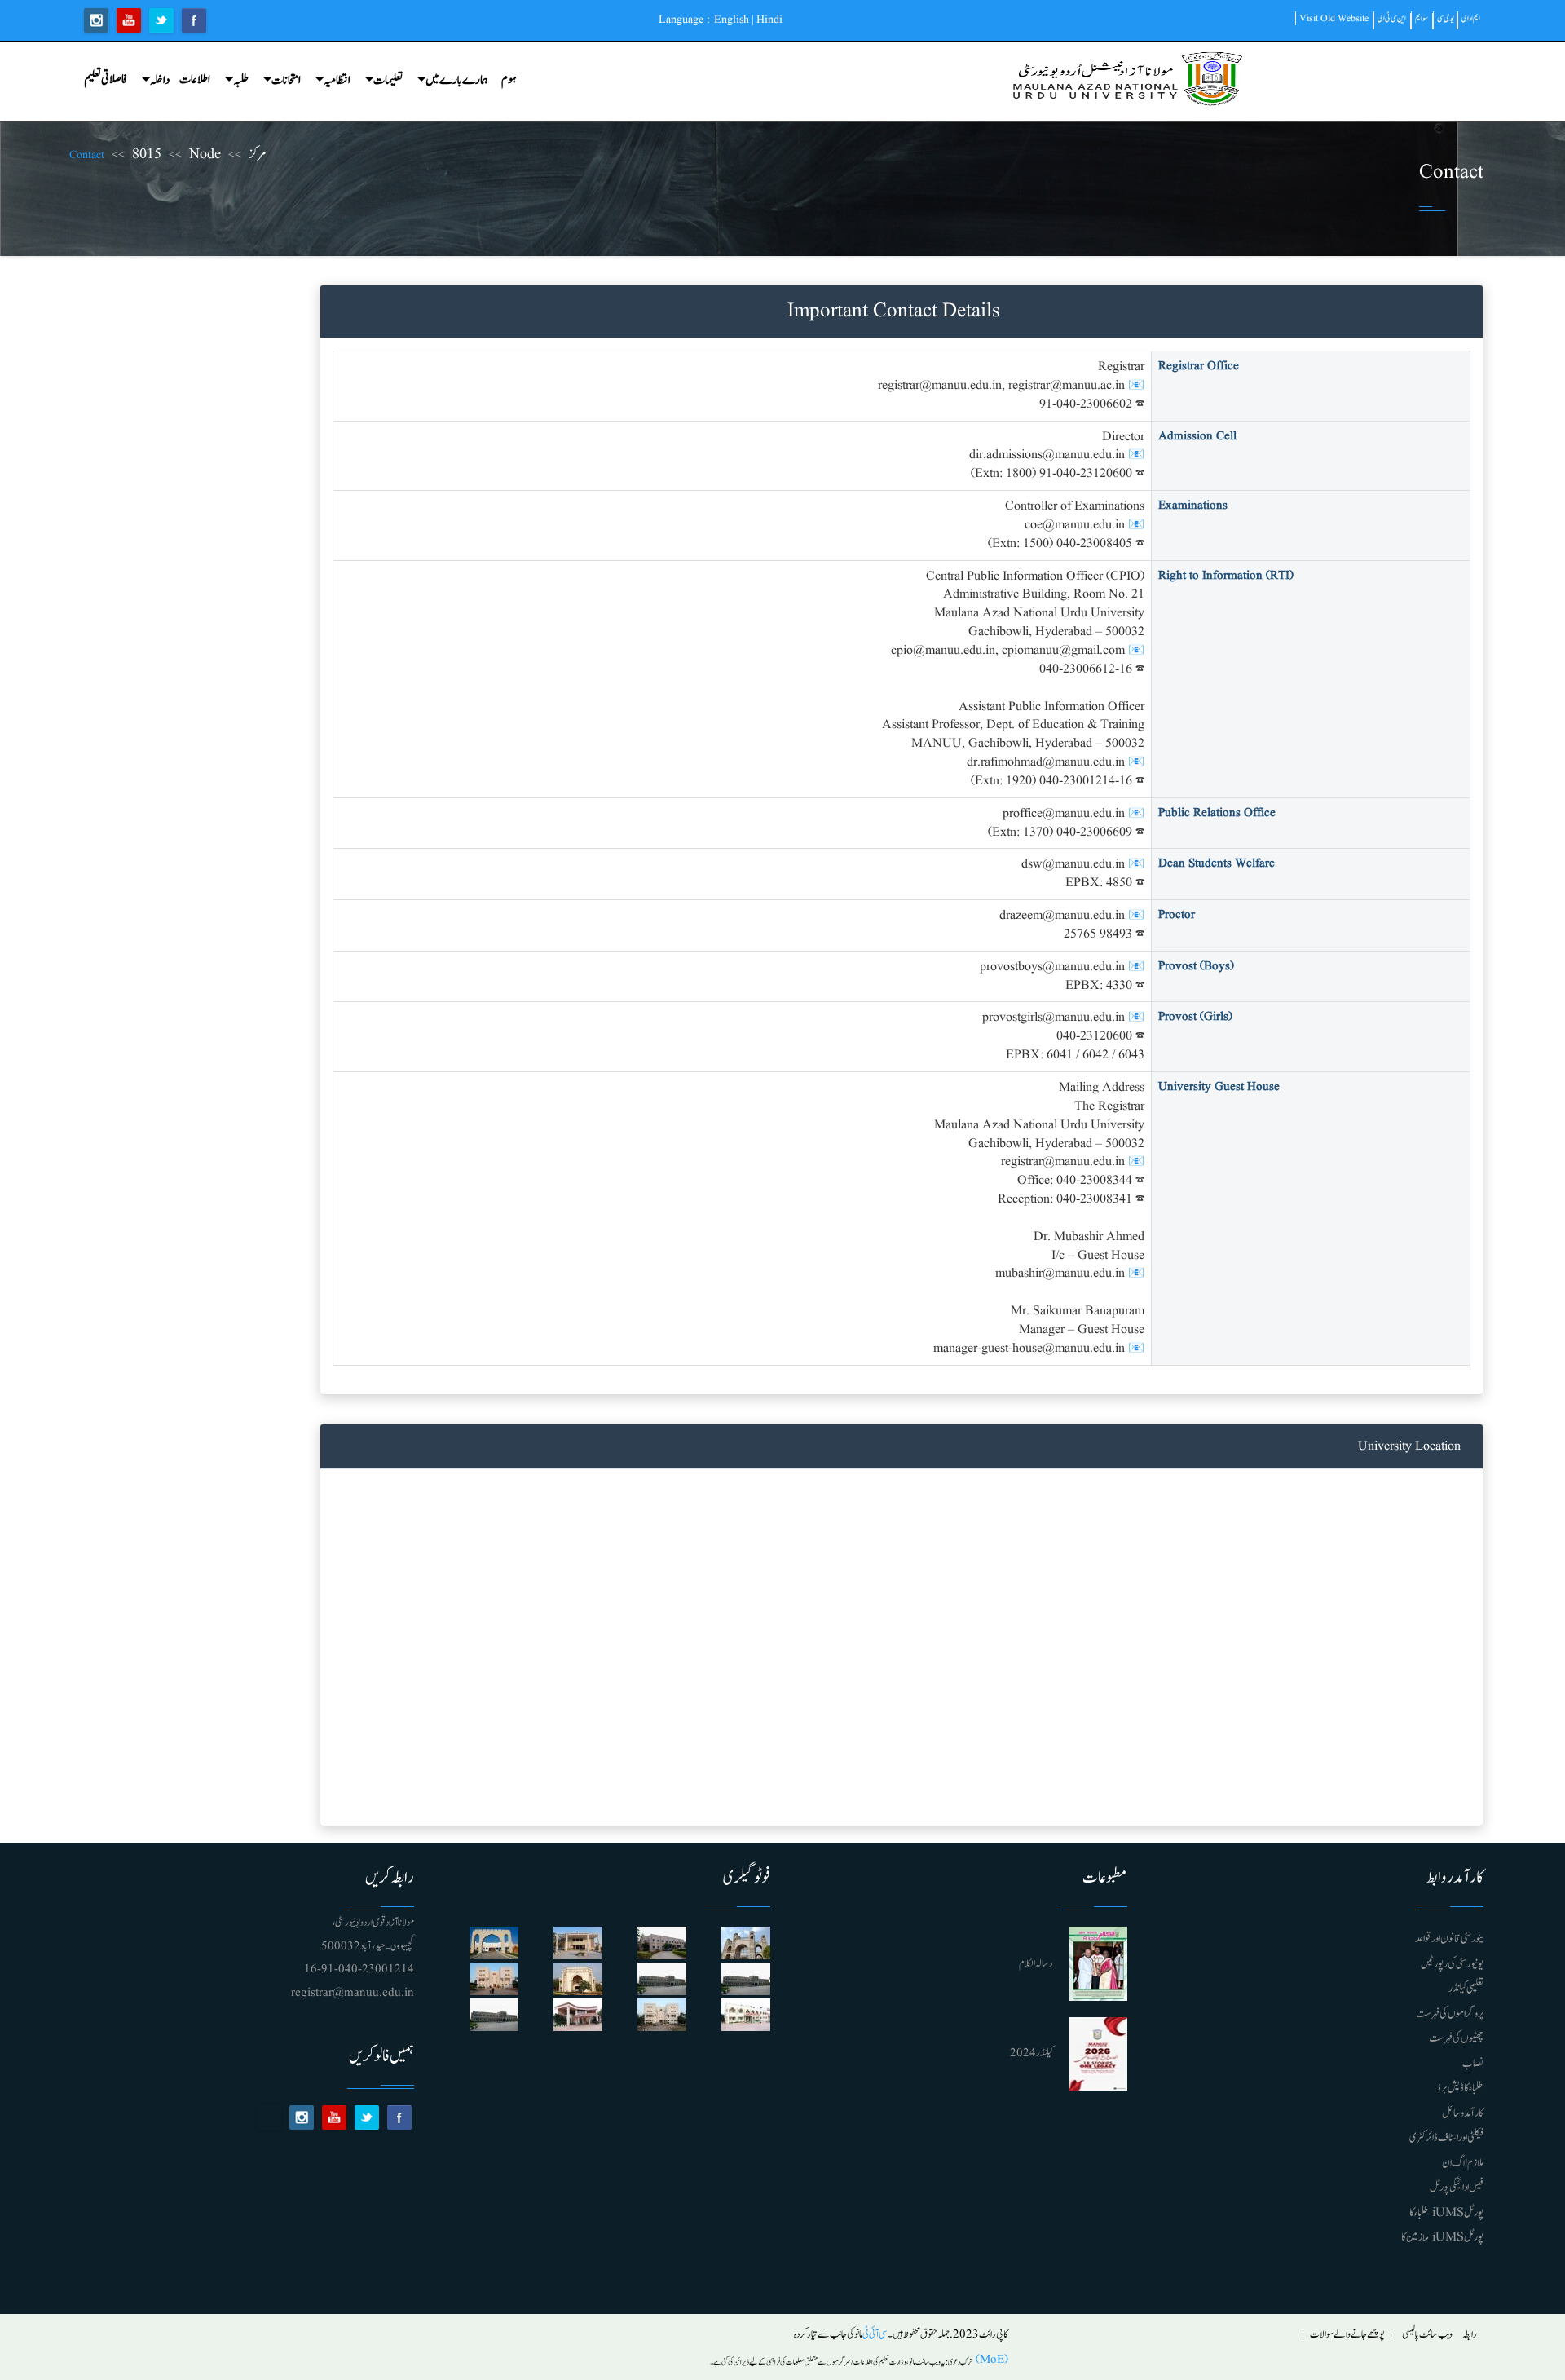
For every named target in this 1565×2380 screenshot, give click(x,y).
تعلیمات (388, 80)
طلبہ (241, 80)
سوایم (1422, 18)
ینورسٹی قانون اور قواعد (1449, 1939)
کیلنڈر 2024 (1032, 2053)
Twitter (161, 20)
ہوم (509, 79)
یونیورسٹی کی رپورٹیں (1452, 1964)
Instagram (96, 20)
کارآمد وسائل (1463, 2113)
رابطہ (1470, 2335)
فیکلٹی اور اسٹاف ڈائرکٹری (1446, 2138)
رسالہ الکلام (1036, 1964)
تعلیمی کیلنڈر (1466, 1989)
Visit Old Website (1334, 18)
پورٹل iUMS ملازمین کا (1442, 2237)
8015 (147, 155)
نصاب (1473, 2064)
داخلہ (160, 80)
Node (205, 155)
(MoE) (990, 2360)
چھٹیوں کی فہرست (1456, 2038)
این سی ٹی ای (1392, 18)
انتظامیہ (337, 80)
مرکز (258, 155)
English (732, 20)
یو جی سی (1446, 18)
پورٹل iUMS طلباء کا (1446, 2213)
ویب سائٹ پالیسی (1427, 2335)
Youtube (129, 20)
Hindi (769, 20)
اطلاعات (195, 79)
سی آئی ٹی (875, 2335)
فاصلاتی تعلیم (106, 79)
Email (269, 2117)
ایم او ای (1471, 18)
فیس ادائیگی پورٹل (1457, 2188)
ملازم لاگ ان (1463, 2163)
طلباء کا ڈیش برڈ (1460, 2088)
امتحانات (286, 80)
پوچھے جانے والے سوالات (1347, 2335)
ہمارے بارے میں (457, 80)
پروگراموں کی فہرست (1450, 2014)
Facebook (194, 20)
